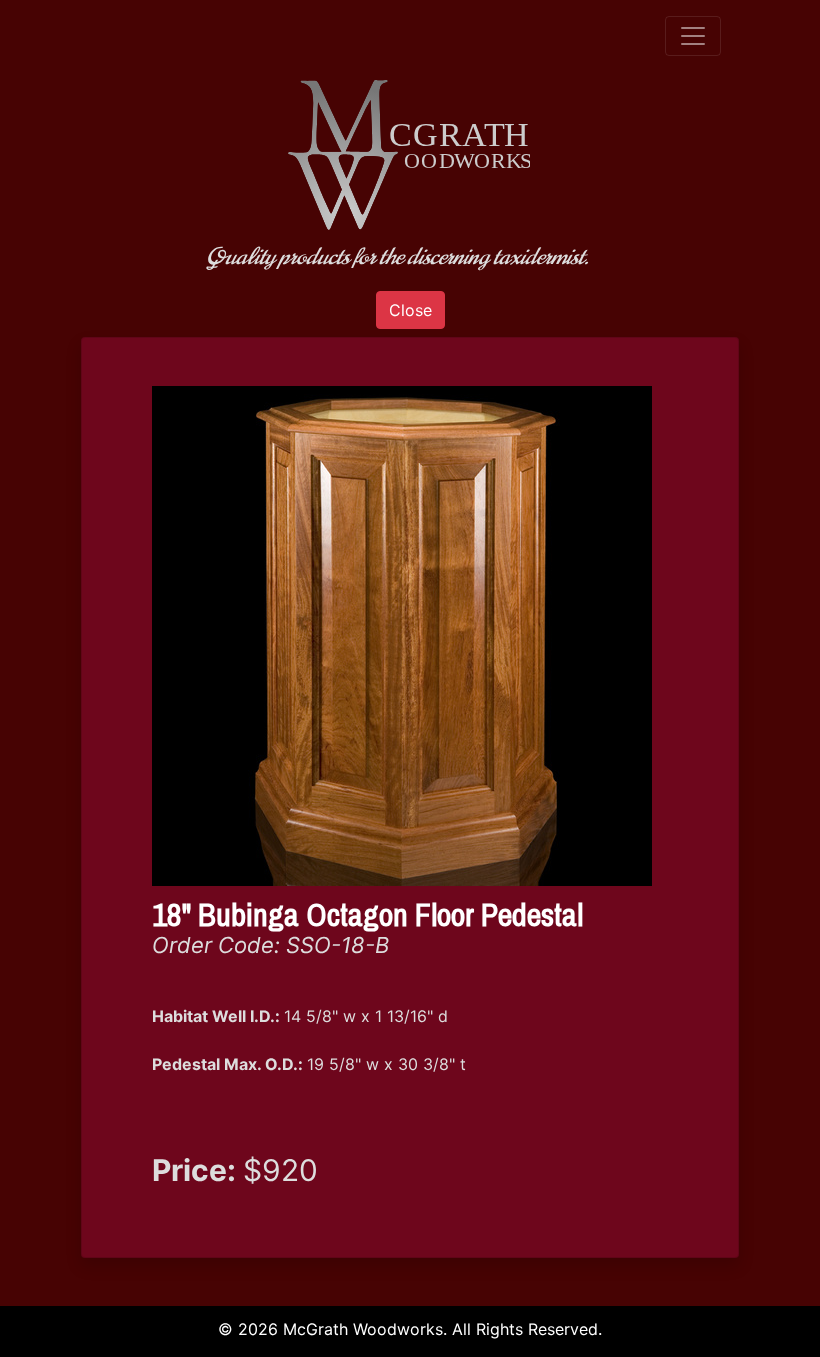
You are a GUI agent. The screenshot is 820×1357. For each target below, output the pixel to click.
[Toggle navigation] (693, 36)
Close (410, 310)
